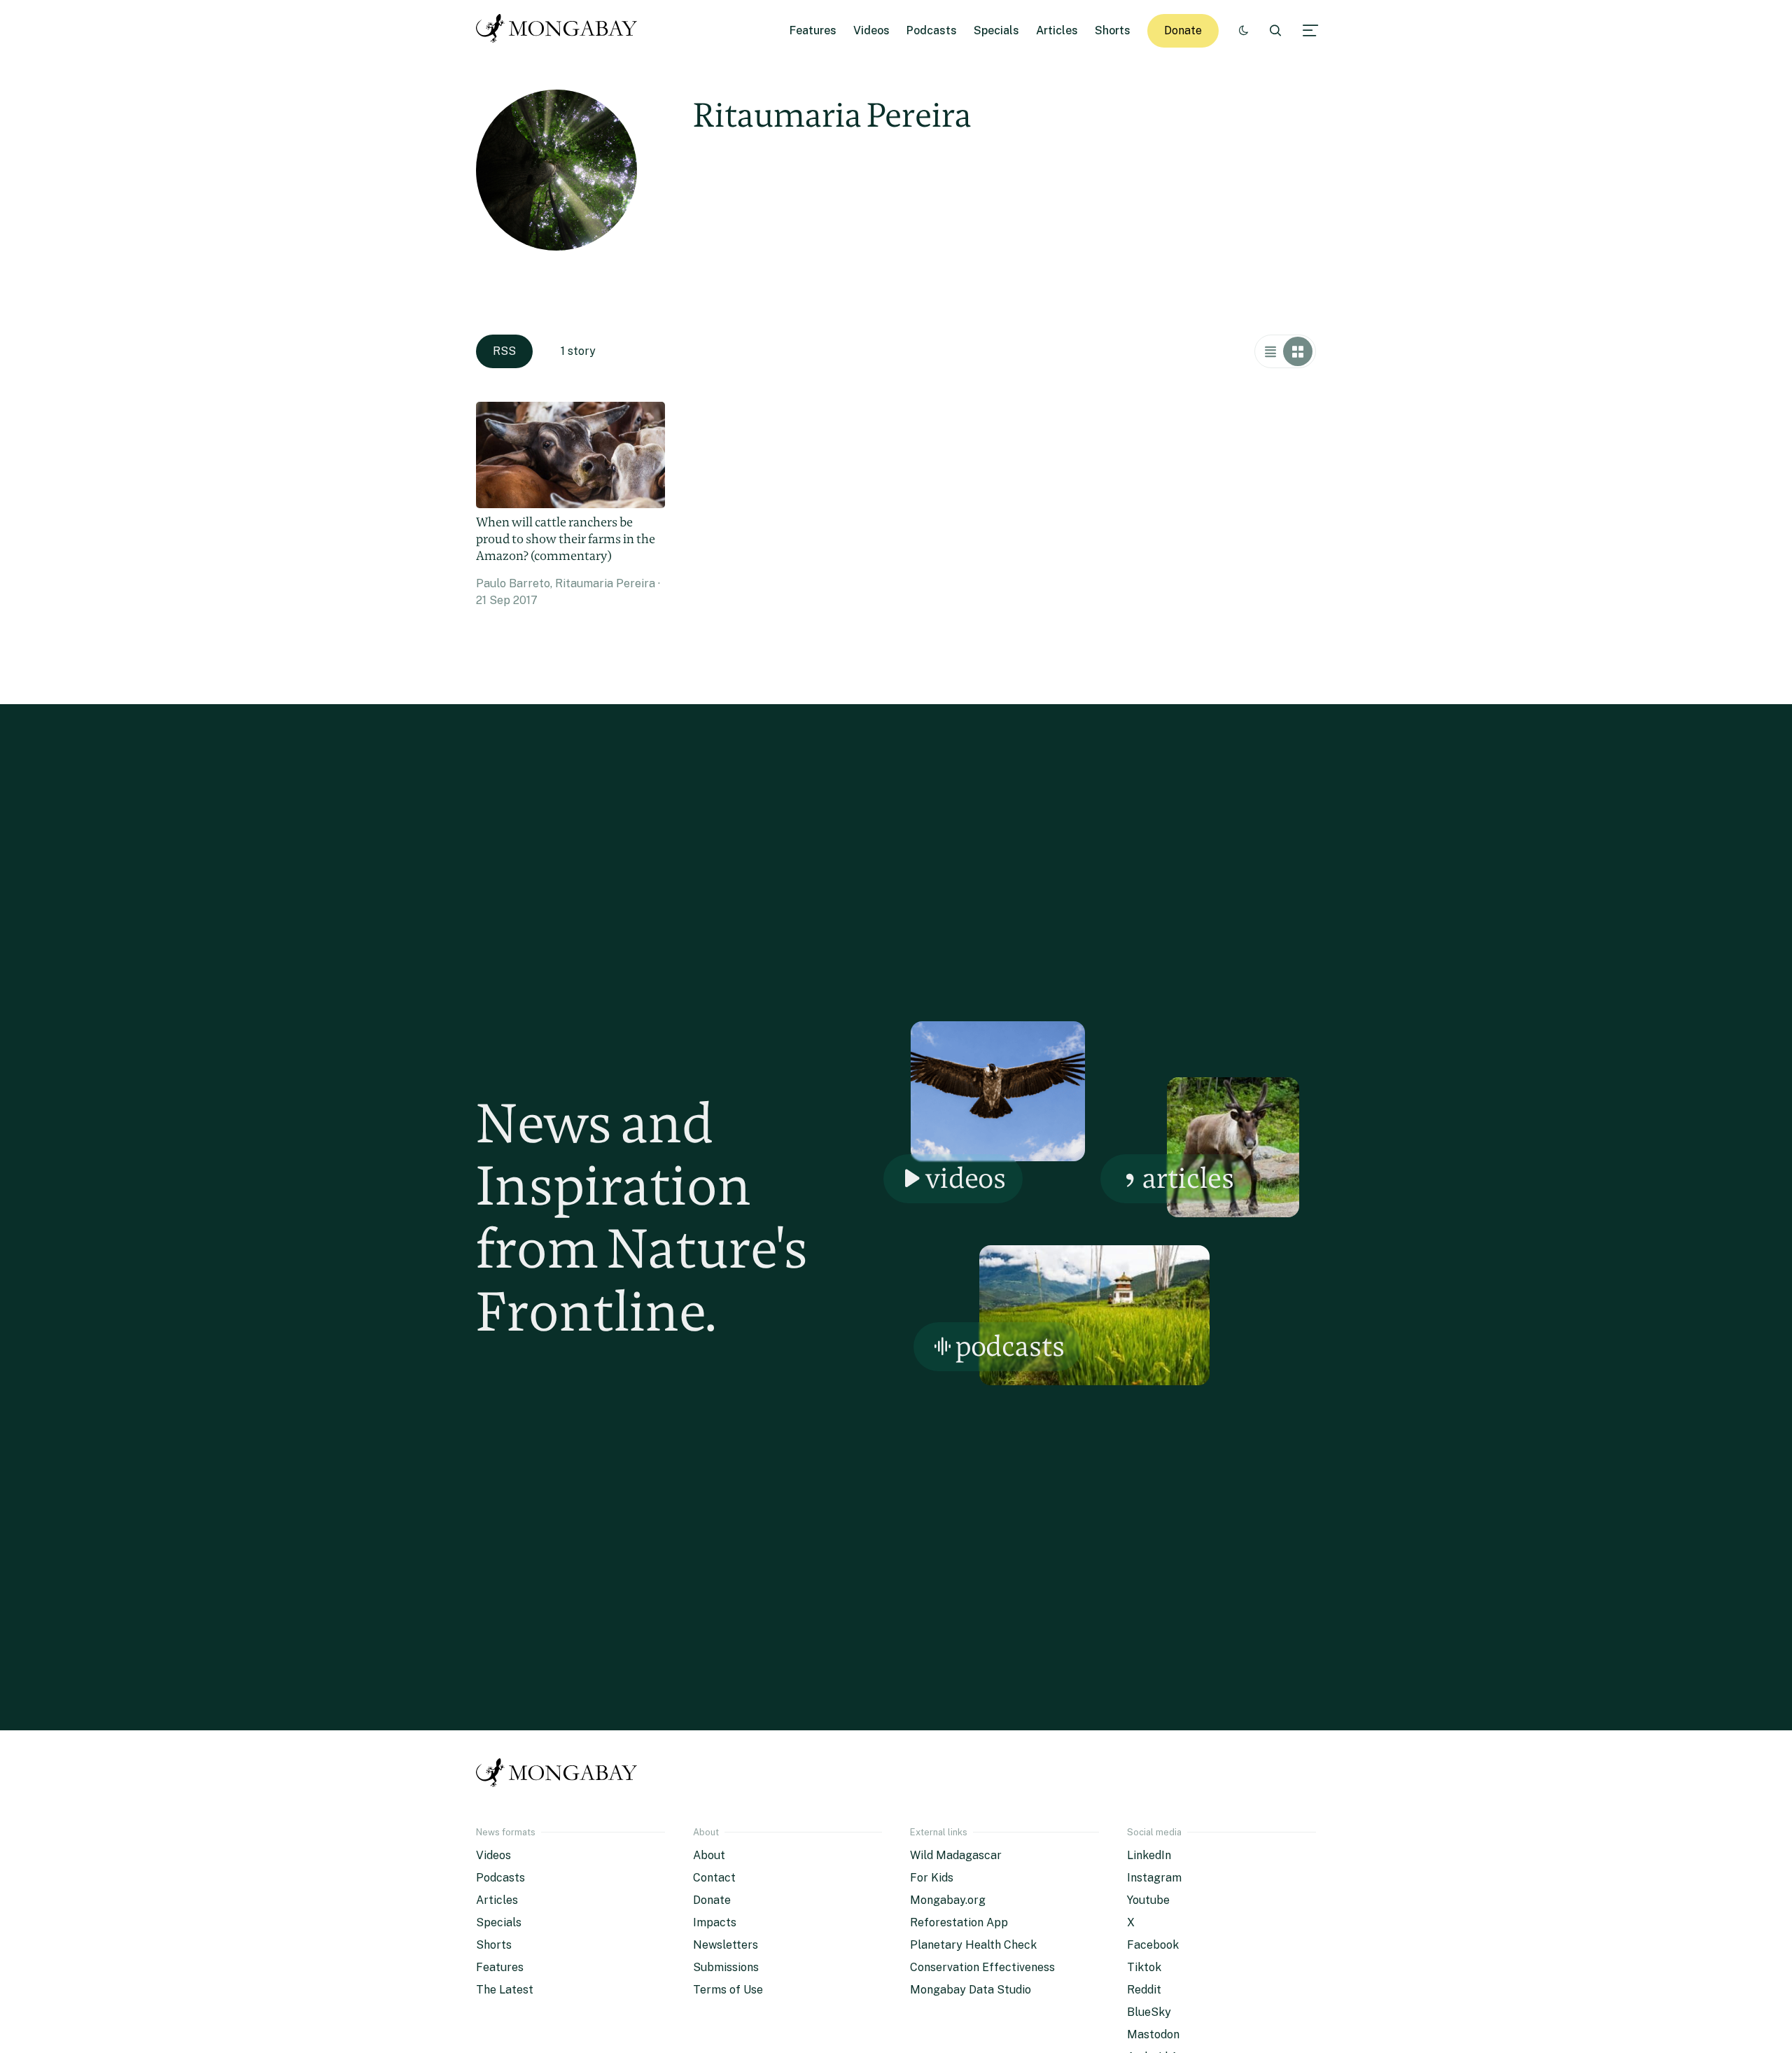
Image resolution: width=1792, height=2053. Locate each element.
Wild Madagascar (956, 1855)
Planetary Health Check (973, 1945)
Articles (1057, 30)
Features (813, 30)
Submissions (726, 1967)
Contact (714, 1878)
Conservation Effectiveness (982, 1967)
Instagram (1154, 1878)
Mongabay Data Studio (971, 1990)
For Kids (932, 1878)
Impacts (715, 1922)
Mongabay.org (948, 1900)
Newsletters (726, 1945)
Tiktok (1144, 1967)
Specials (996, 30)
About (709, 1855)
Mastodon (1153, 2034)
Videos (871, 30)
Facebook (1153, 1945)
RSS (504, 351)
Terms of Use (728, 1990)
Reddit (1144, 1990)
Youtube (1148, 1900)
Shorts (1113, 30)
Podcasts (932, 30)
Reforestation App (959, 1922)
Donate (1183, 30)
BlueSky (1149, 2012)
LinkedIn (1149, 1855)
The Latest (505, 1990)
